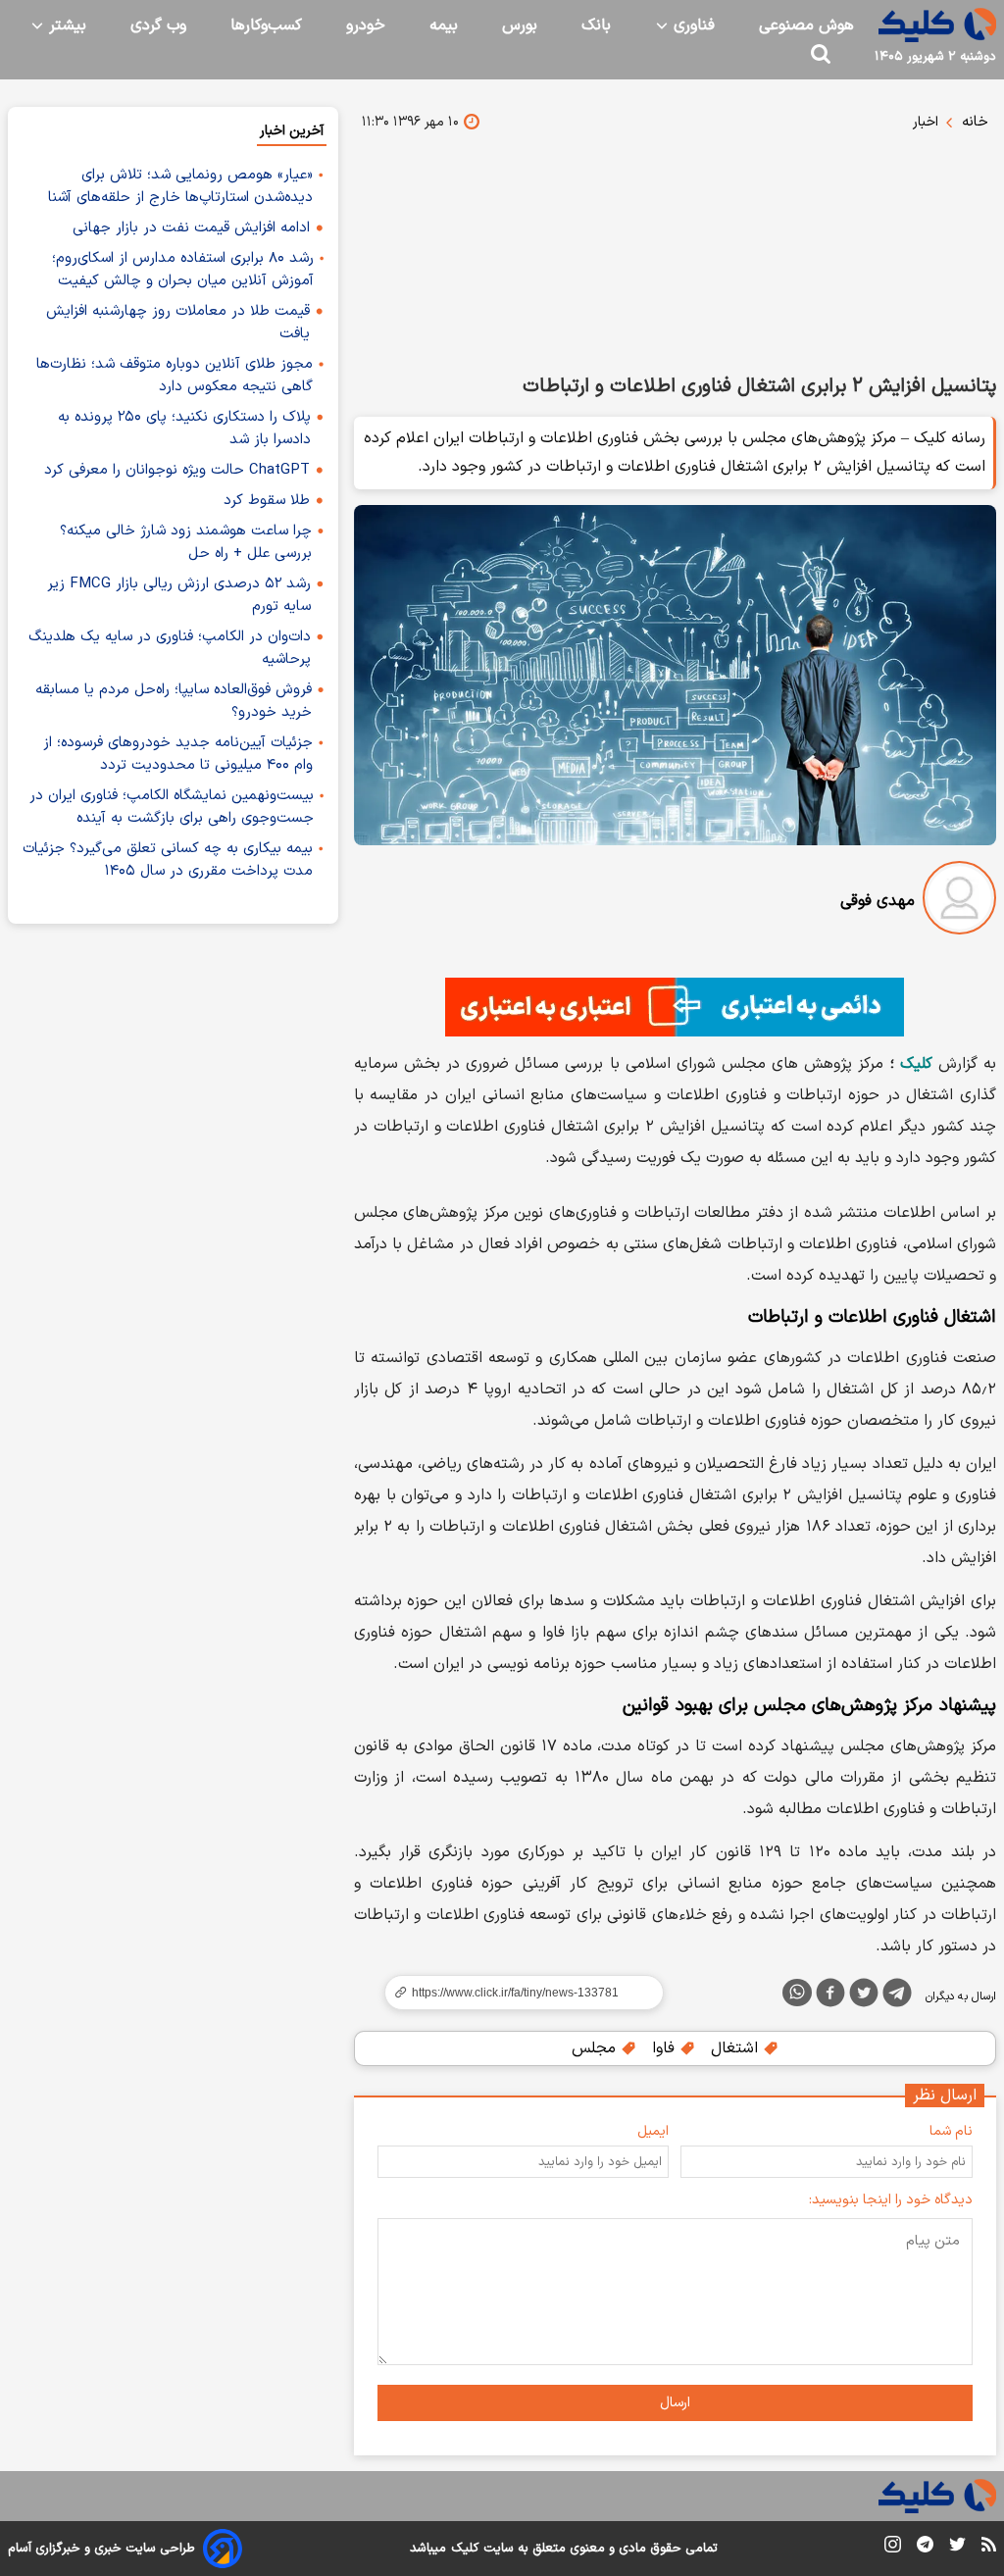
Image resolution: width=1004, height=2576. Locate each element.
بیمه (444, 25)
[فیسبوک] (830, 1996)
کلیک (916, 1064)
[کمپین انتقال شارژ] (675, 1007)
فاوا (666, 2048)
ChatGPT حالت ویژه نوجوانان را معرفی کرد (177, 470)
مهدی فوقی (878, 901)
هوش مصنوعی (806, 25)
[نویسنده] (959, 902)
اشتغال (737, 2048)
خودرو (366, 25)
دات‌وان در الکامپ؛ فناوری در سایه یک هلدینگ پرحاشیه (170, 648)
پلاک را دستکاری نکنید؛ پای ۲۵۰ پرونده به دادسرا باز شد (184, 429)
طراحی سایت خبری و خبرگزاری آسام (101, 2549)
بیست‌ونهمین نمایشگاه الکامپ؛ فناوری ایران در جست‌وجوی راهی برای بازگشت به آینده (172, 807)
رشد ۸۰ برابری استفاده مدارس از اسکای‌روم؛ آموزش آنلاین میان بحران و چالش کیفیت (183, 270)
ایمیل (653, 2131)
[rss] (989, 2548)
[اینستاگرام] (893, 2548)
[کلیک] (937, 25)
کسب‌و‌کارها (266, 25)
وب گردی (158, 25)
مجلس (596, 2048)
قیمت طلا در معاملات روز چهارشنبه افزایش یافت (178, 323)
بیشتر (65, 25)
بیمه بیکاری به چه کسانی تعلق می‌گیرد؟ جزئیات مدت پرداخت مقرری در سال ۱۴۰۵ (168, 860)
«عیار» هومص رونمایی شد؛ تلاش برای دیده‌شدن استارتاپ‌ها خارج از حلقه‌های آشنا (180, 186)
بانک (596, 25)
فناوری (692, 25)
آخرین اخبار (292, 131)
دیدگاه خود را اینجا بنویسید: (891, 2200)
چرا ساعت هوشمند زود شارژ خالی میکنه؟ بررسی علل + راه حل (186, 542)
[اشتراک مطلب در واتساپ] (797, 1993)
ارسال (675, 2403)
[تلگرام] (897, 1996)
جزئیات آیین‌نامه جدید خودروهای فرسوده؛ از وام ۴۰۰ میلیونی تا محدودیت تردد (178, 754)
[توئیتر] (864, 1996)
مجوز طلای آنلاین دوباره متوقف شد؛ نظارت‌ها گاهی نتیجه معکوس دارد (175, 376)
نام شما (951, 2131)
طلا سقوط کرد (267, 501)
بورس (520, 25)
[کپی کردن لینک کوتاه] (516, 1993)
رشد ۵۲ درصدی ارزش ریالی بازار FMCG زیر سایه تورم (179, 595)
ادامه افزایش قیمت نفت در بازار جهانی (191, 228)
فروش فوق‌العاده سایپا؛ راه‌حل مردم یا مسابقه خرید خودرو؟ (174, 701)
